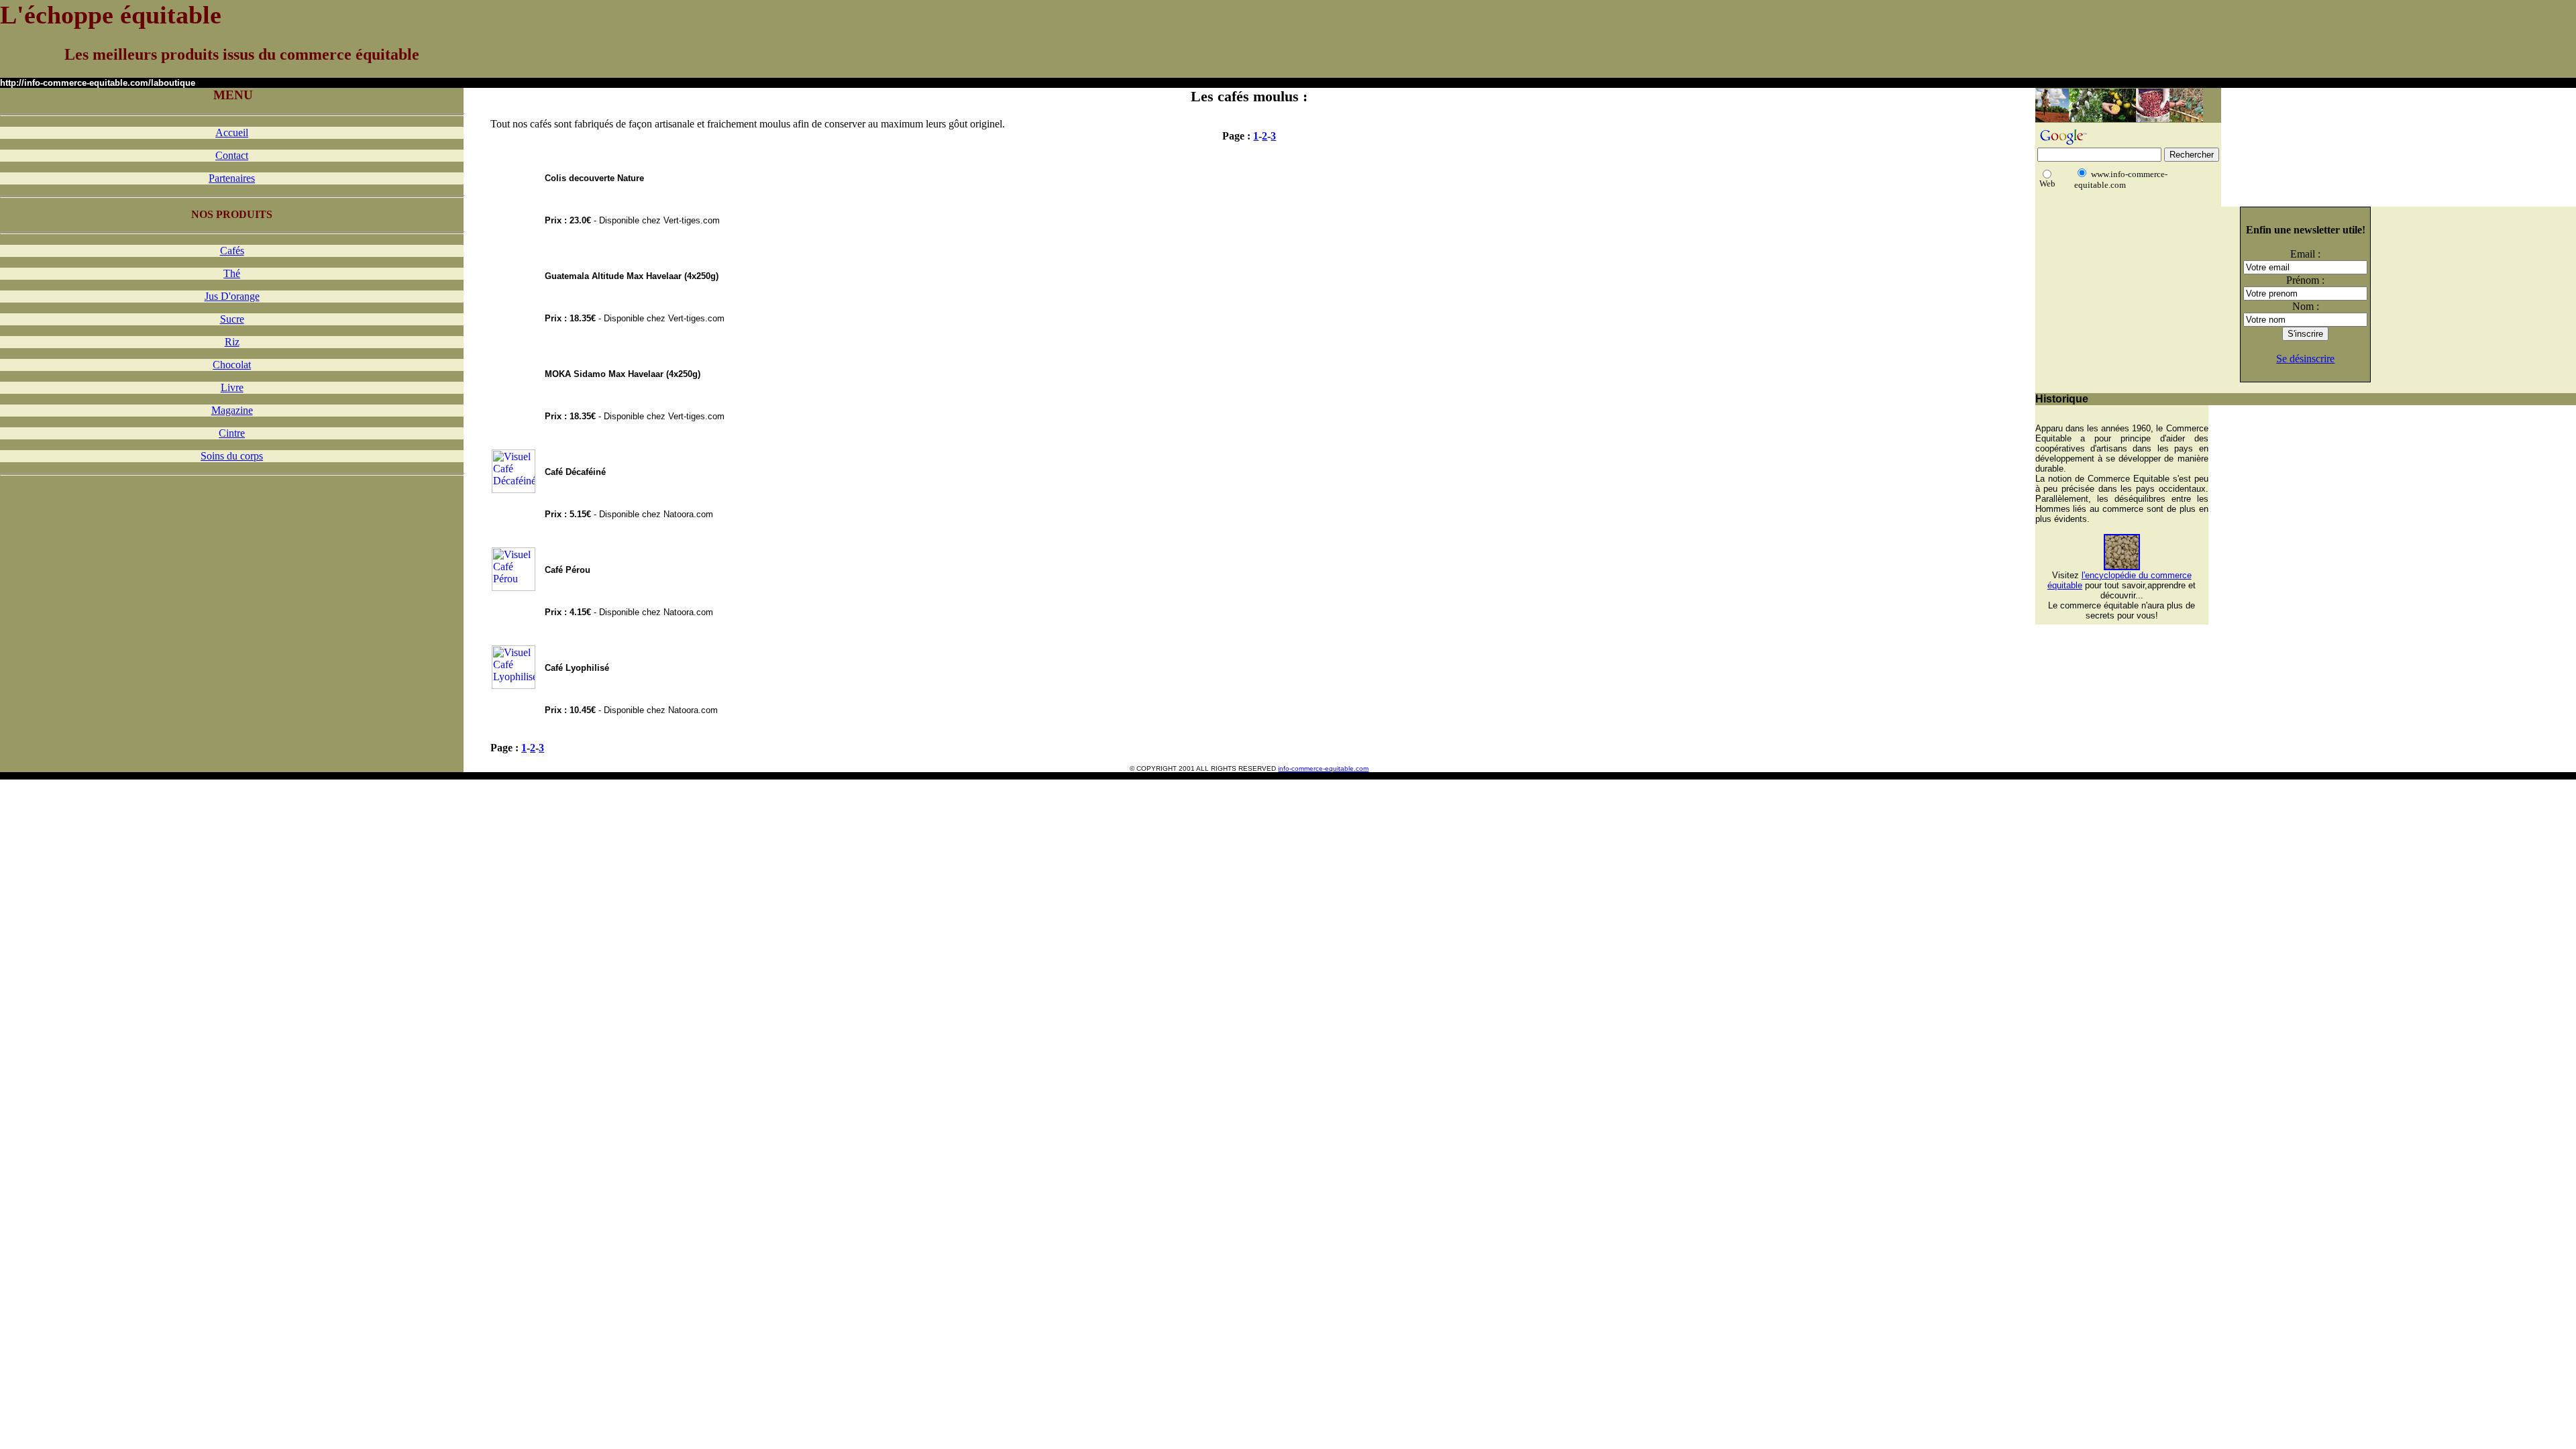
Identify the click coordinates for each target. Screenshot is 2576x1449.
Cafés (232, 251)
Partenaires (232, 178)
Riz (232, 342)
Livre (232, 387)
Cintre (232, 433)
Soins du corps (232, 456)
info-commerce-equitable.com (1323, 768)
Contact (232, 155)
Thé (232, 273)
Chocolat (232, 365)
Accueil (232, 132)
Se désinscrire (2305, 359)
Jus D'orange (232, 296)
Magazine (232, 410)
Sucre (232, 319)
